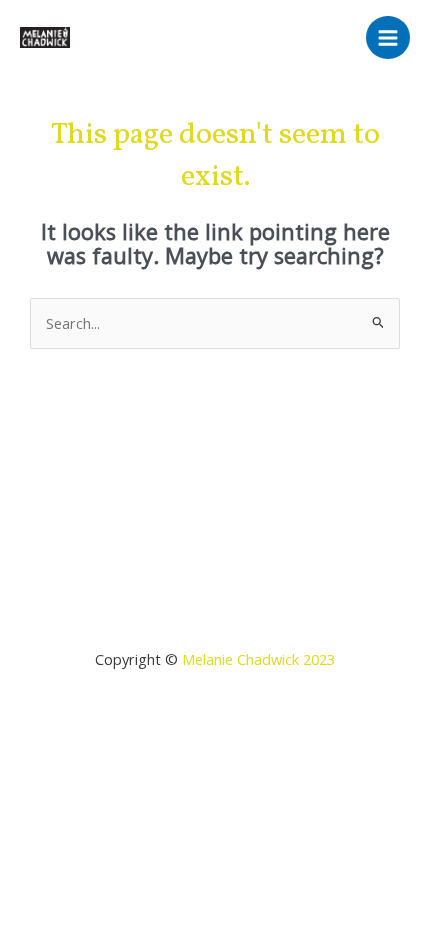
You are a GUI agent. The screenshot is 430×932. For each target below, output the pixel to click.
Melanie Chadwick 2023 (258, 659)
